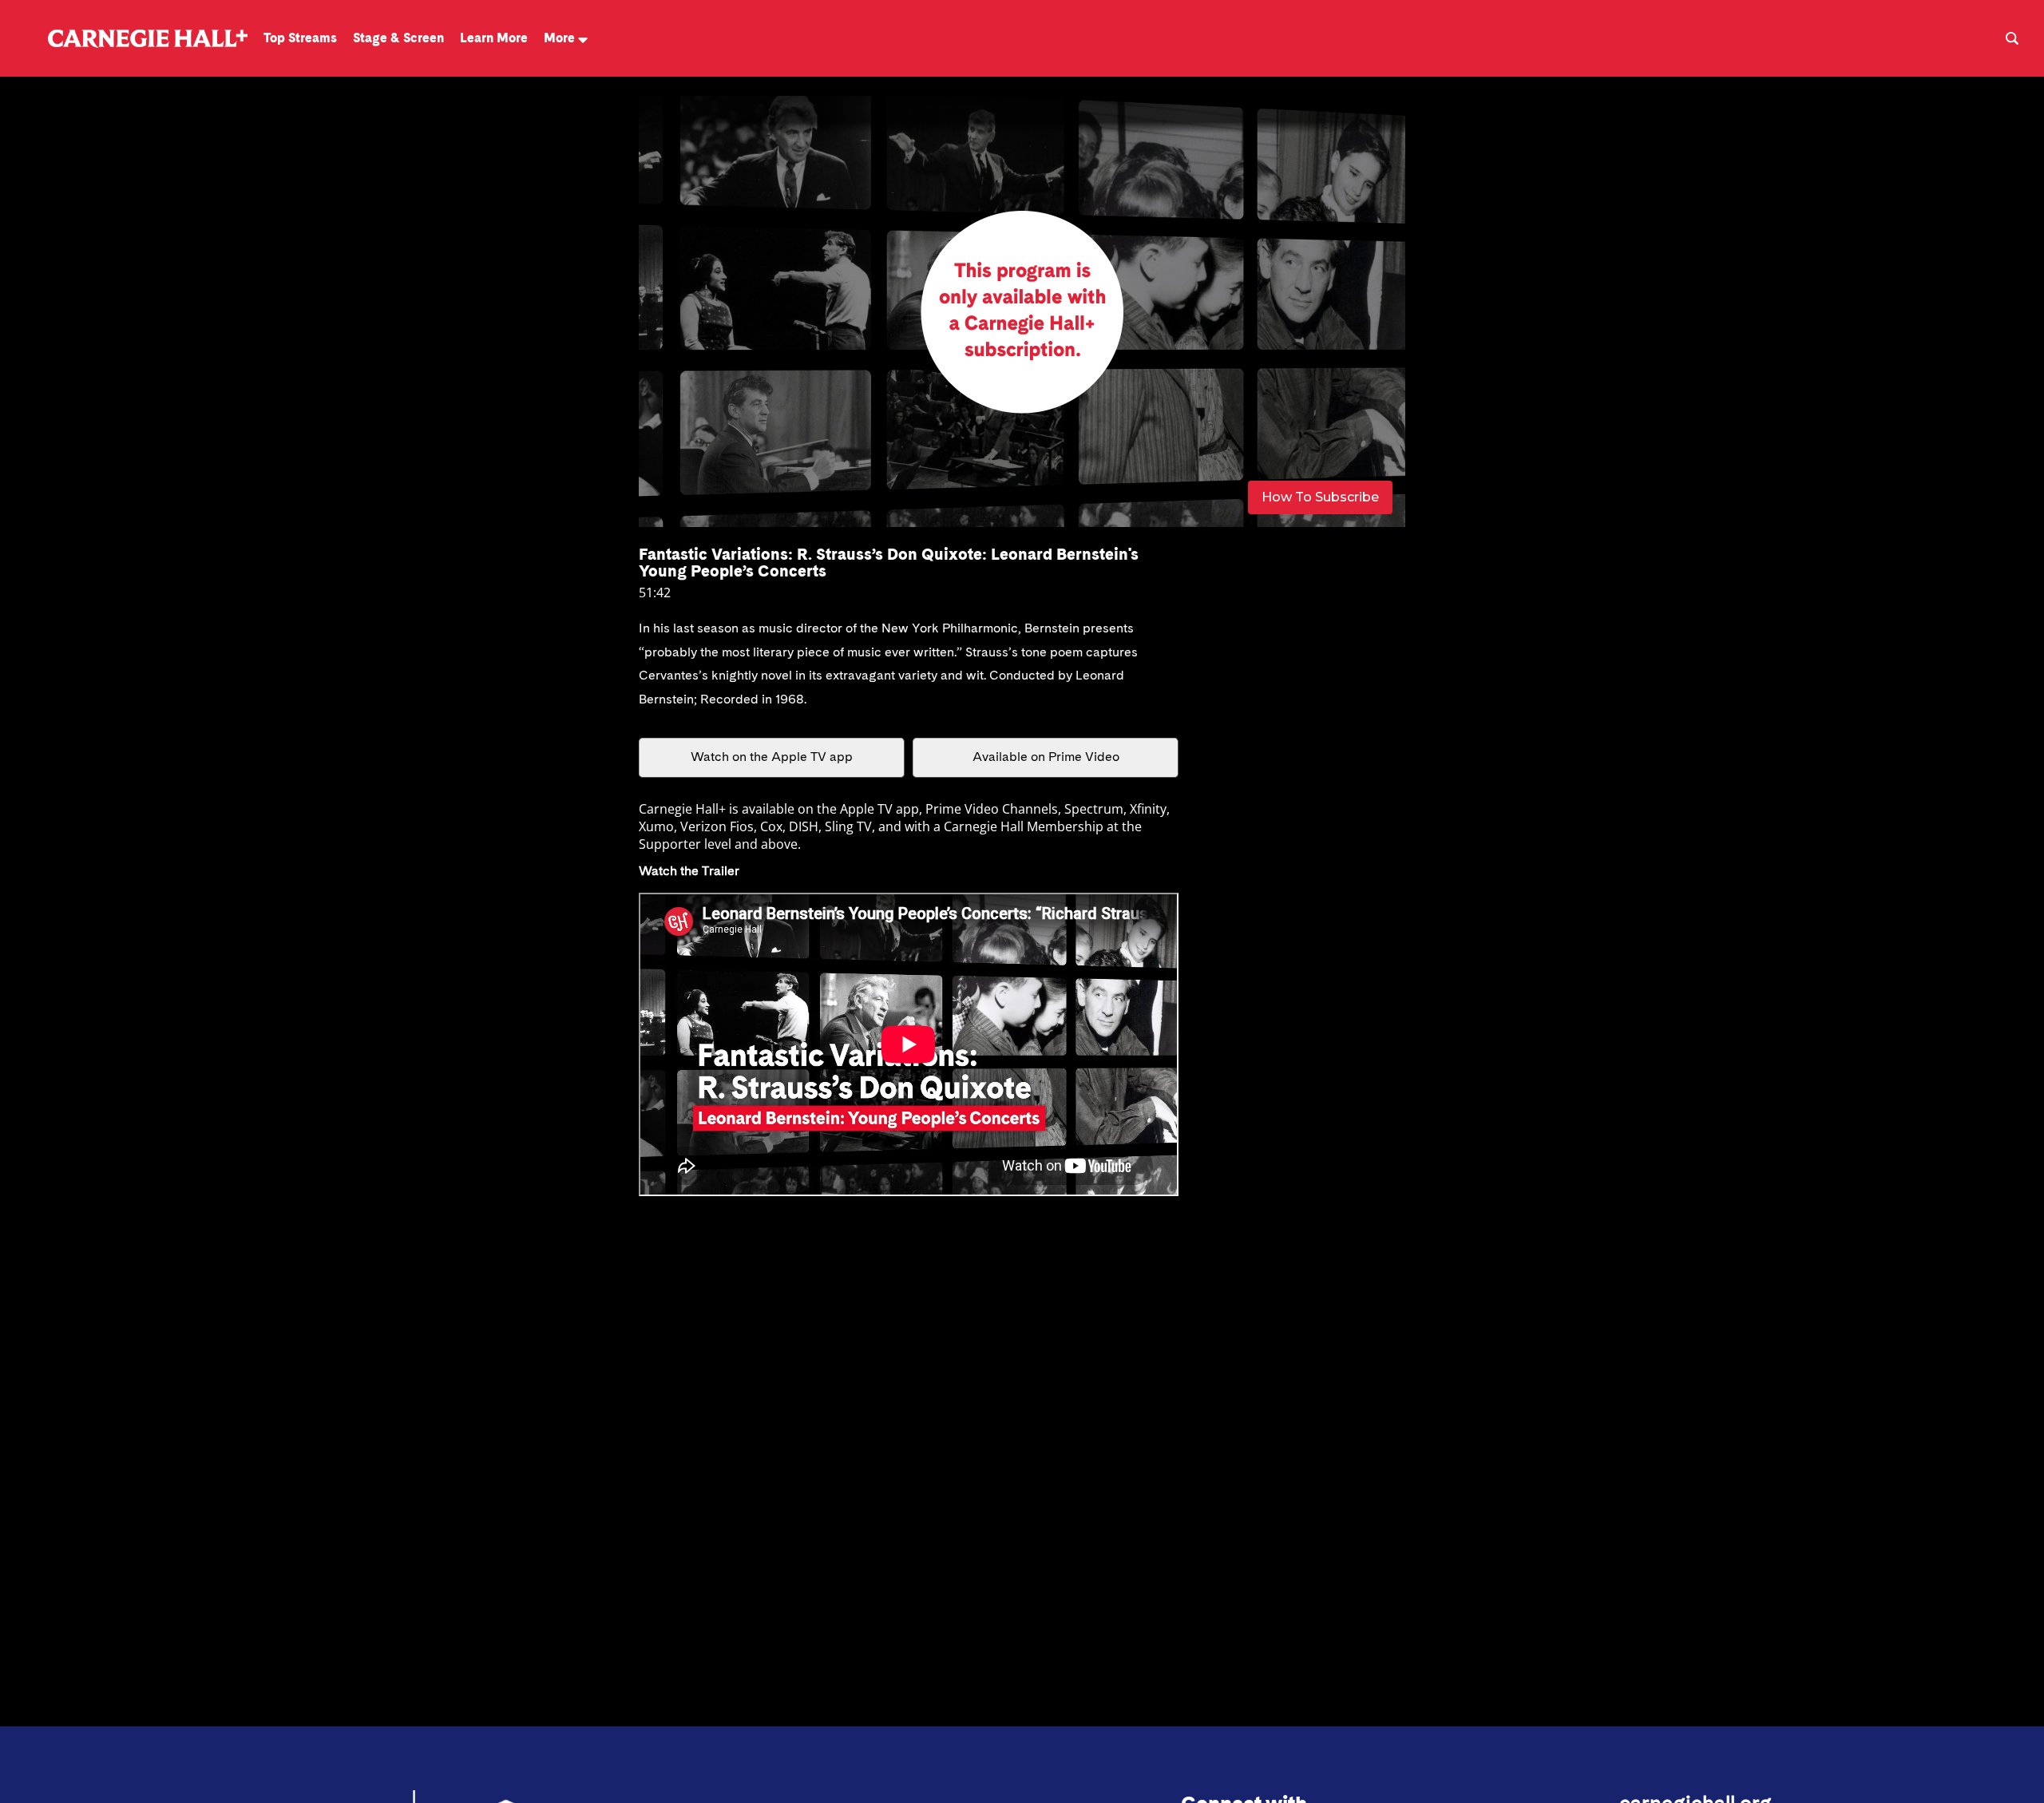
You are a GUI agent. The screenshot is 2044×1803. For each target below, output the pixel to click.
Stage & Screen (398, 38)
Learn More (494, 38)
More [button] (559, 38)
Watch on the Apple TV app (772, 758)
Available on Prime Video (1046, 758)
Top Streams (300, 38)
